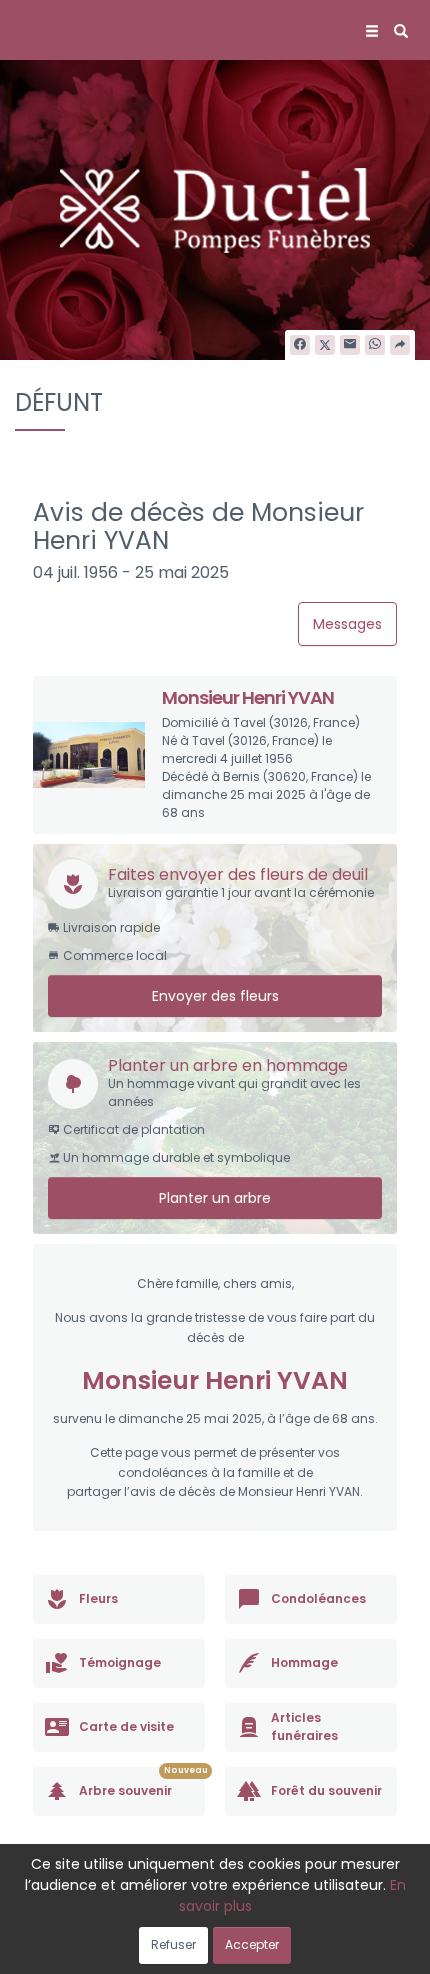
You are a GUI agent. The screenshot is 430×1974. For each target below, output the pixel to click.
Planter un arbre (215, 1198)
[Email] (350, 345)
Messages (347, 624)
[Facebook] (300, 345)
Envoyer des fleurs (215, 996)
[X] (325, 345)
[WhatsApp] (375, 345)
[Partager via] (400, 345)
